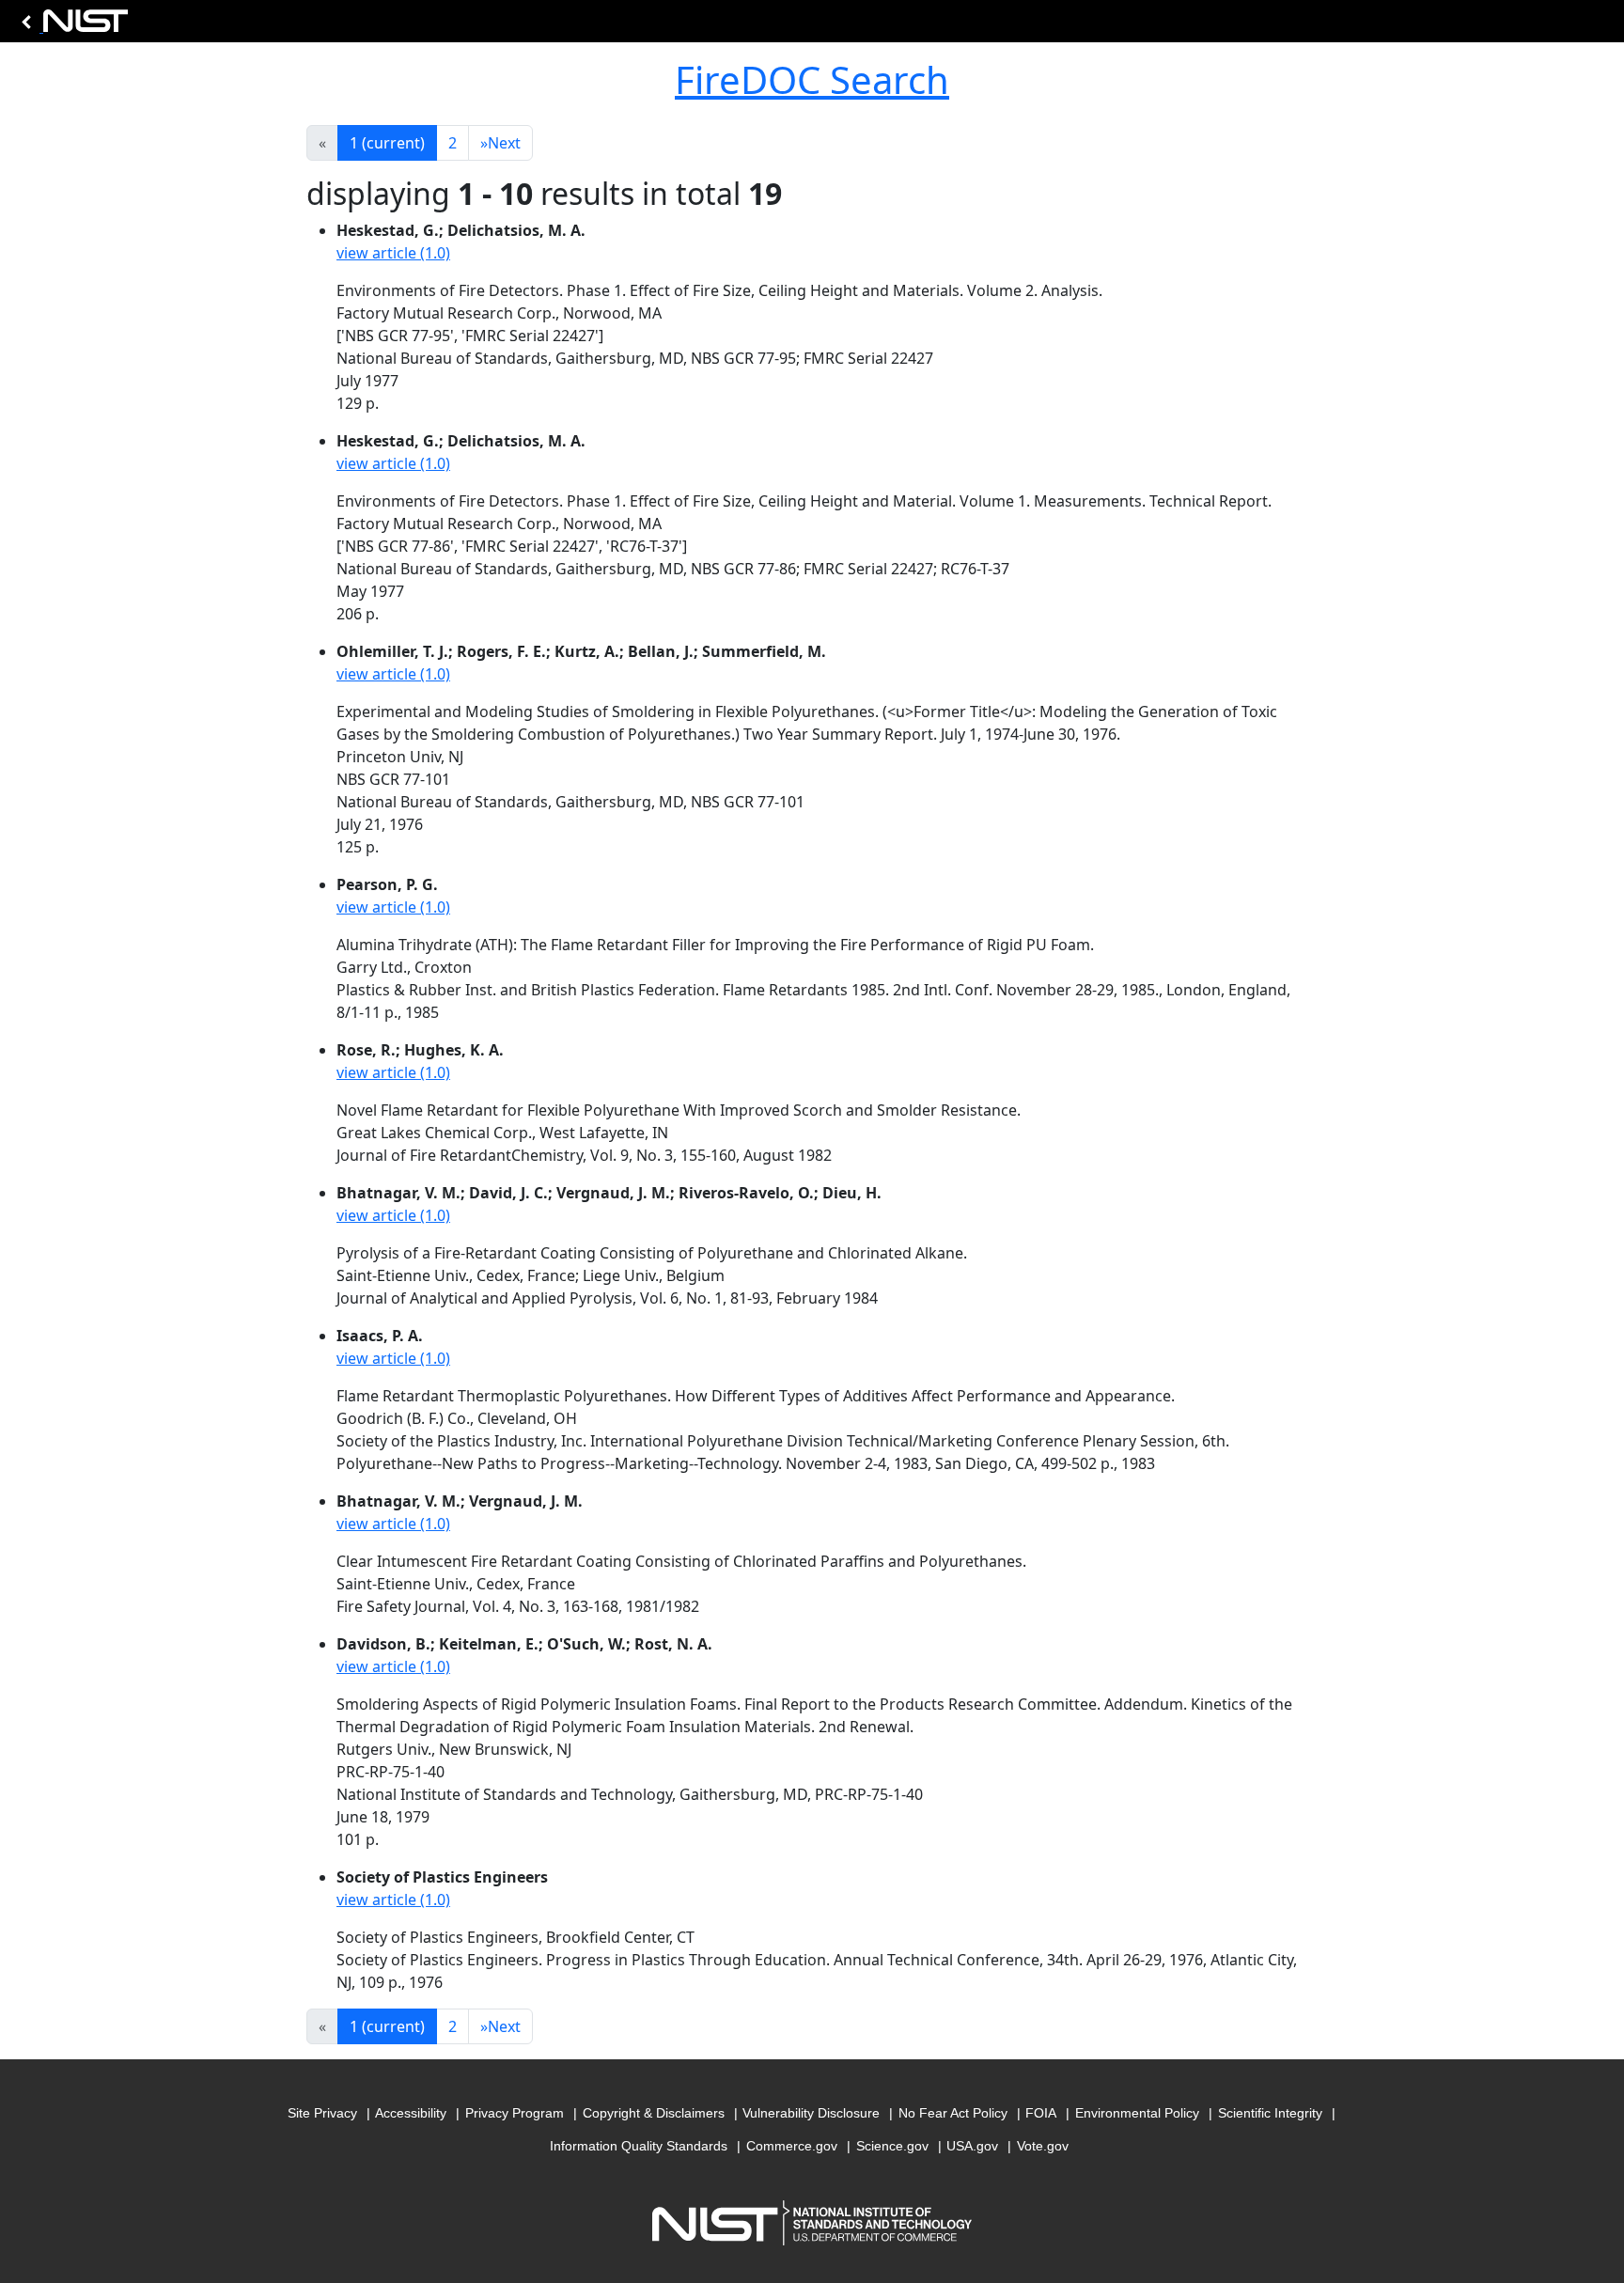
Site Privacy (322, 2113)
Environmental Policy (1137, 2113)
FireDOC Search (812, 79)
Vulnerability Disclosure (811, 2113)
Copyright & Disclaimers (654, 2113)
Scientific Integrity (1270, 2113)
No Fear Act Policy (953, 2113)
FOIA (1041, 2113)
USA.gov (972, 2146)
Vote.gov (1043, 2146)
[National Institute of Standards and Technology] (71, 26)
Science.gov (892, 2146)
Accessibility (411, 2113)
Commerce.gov (792, 2146)
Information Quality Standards (639, 2146)
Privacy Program (515, 2113)
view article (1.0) (393, 253)
